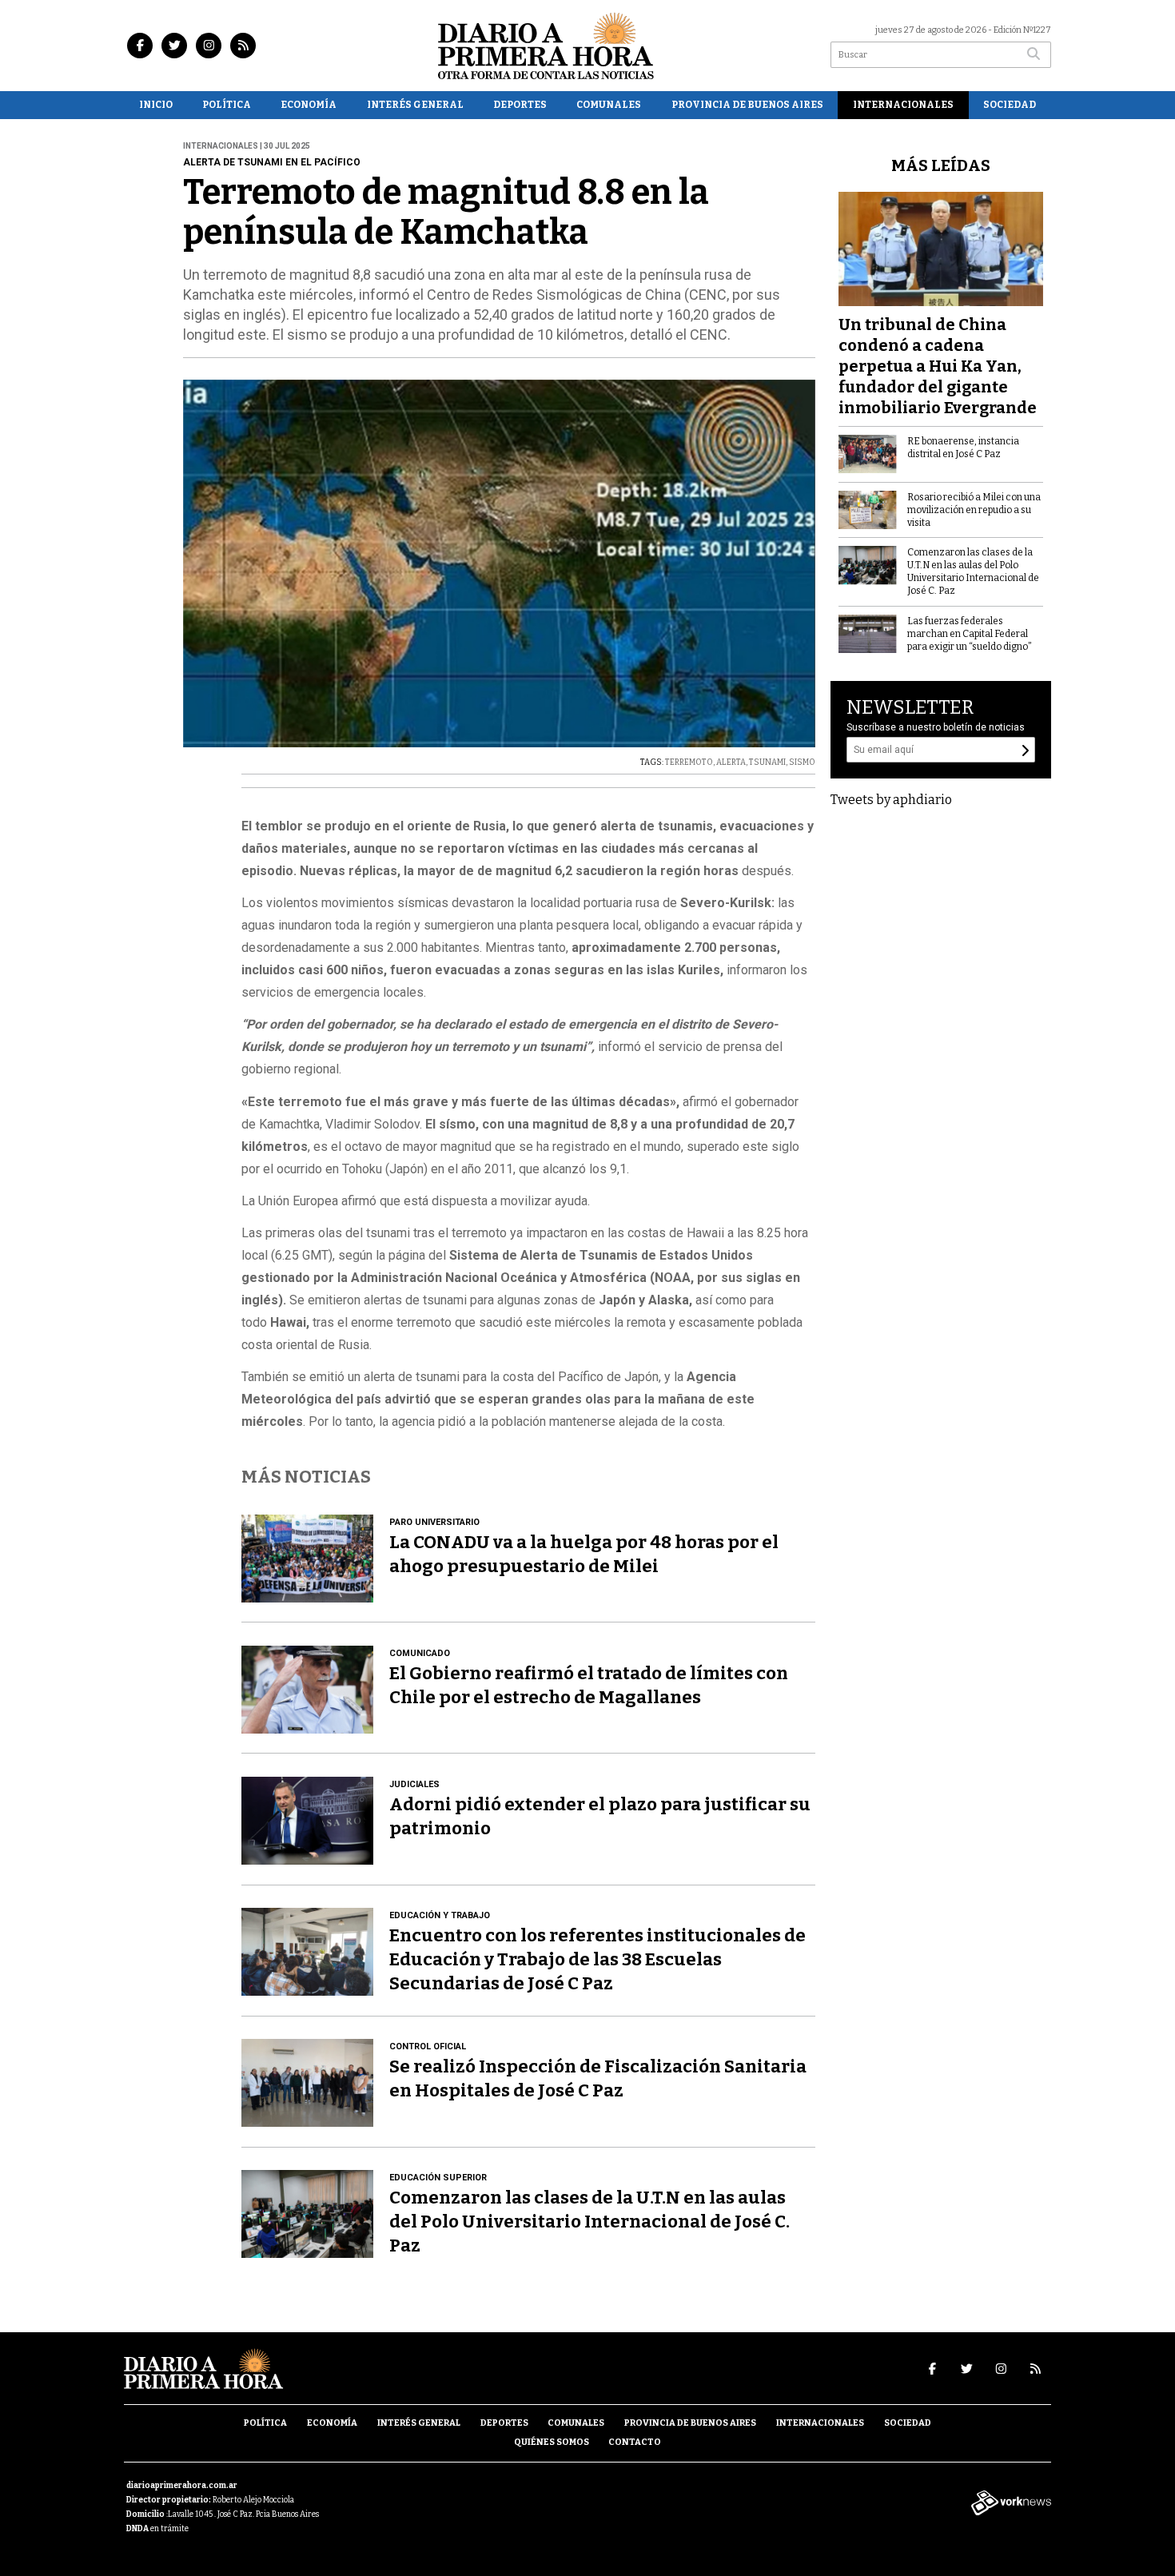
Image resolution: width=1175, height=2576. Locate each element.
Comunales (609, 105)
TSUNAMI (767, 762)
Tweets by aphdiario (891, 800)
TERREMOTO (689, 762)
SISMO (802, 762)
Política (227, 105)
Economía (309, 105)
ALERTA (731, 762)
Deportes (520, 105)
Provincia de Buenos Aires (747, 105)
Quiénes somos (552, 2442)
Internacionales (903, 105)
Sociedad (1010, 105)
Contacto (635, 2442)
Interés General (415, 105)
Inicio (156, 105)
